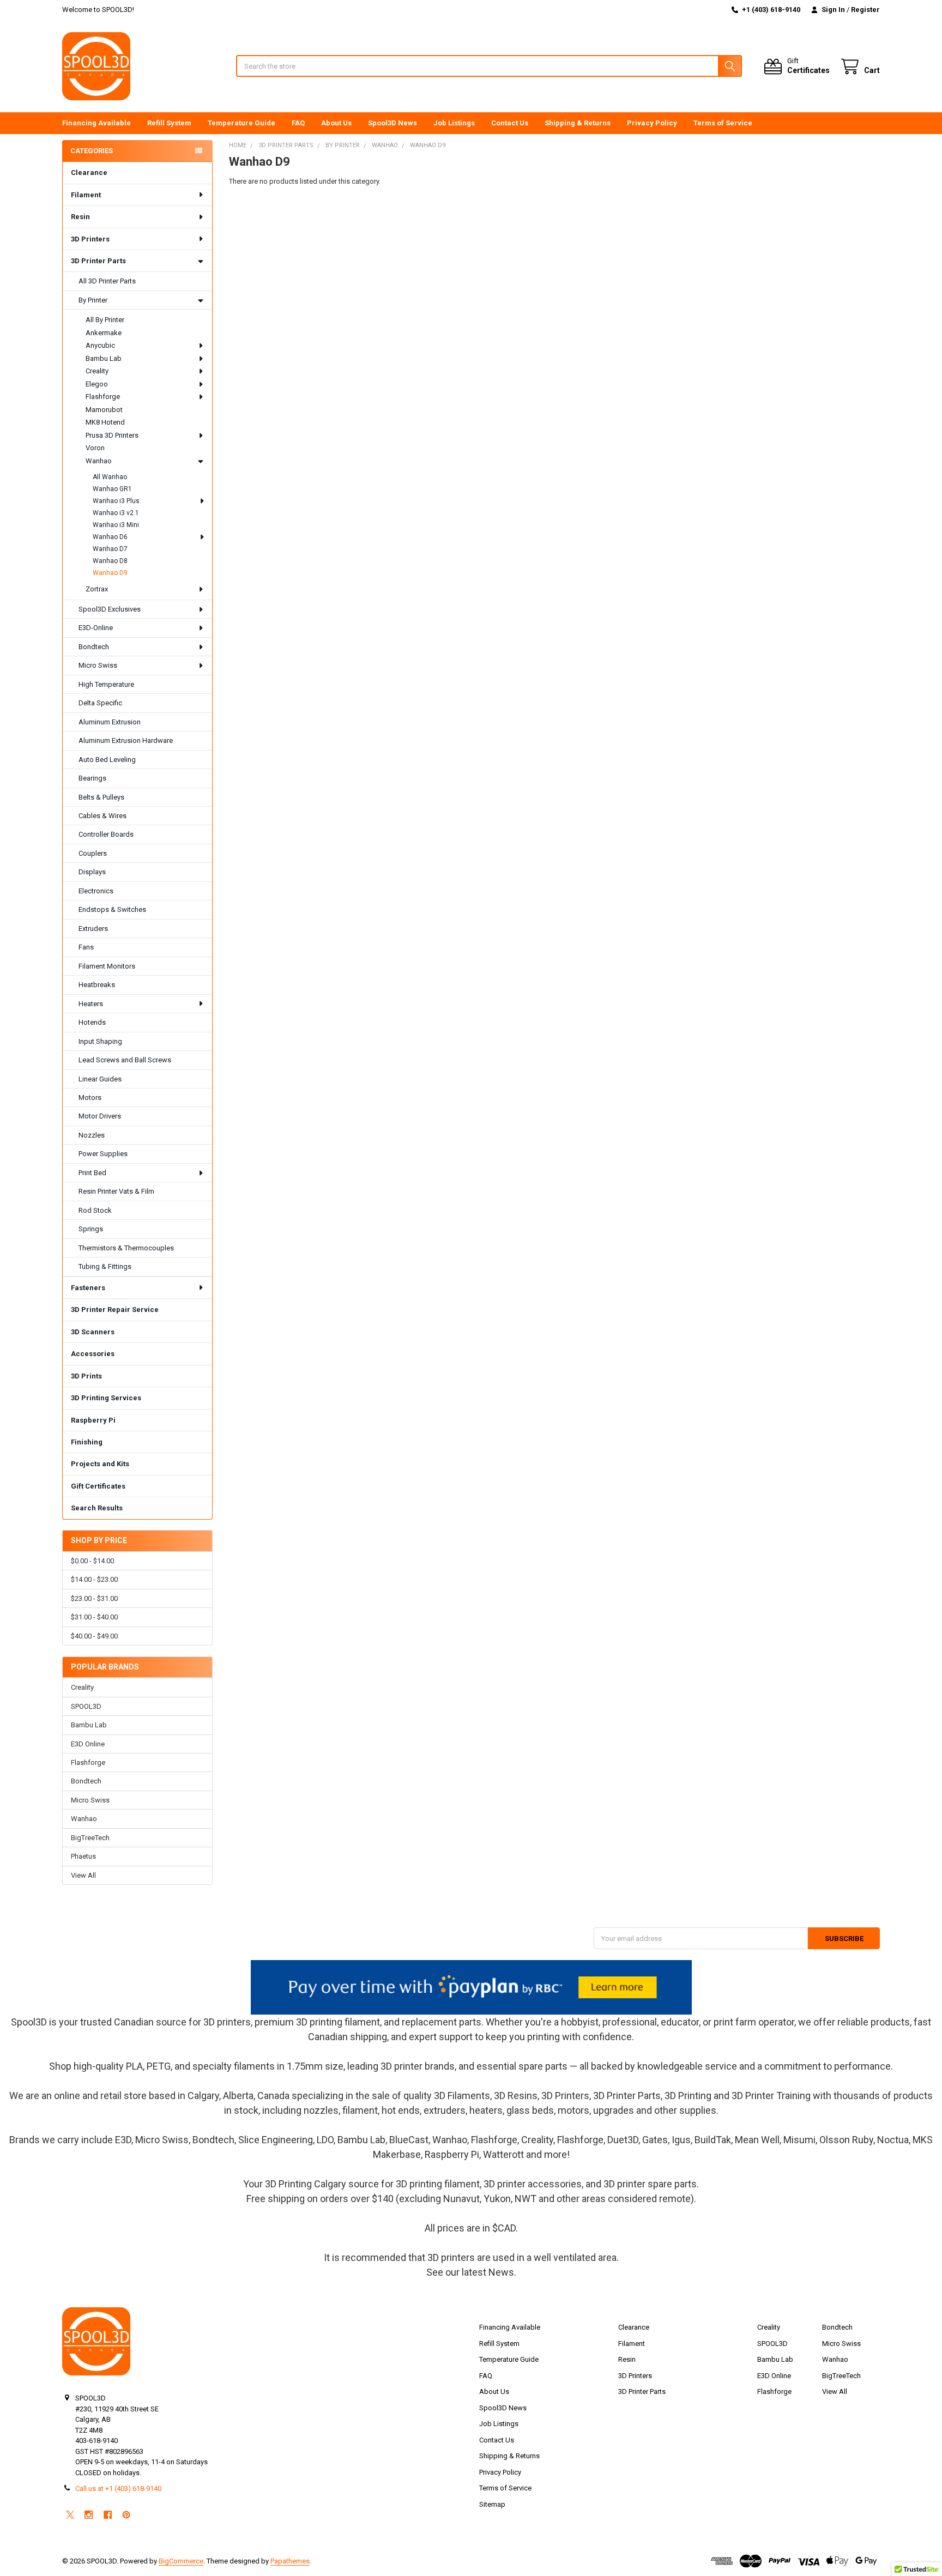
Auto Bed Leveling (107, 760)
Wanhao (99, 461)
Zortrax (97, 589)
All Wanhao (110, 477)
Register (865, 10)
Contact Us (510, 123)
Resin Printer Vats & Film (116, 1191)
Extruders (93, 929)
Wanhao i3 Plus (116, 501)
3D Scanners (93, 1332)
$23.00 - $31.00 (94, 1598)
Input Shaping (100, 1041)
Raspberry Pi (93, 1420)
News (501, 2272)
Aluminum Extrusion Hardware (126, 740)
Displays (92, 872)
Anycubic (100, 345)
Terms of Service (723, 123)
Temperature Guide (241, 123)
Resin (80, 217)
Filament (86, 195)
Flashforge (103, 397)
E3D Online (88, 1744)
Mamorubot (104, 410)
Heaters (91, 1004)
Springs (91, 1229)
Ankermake (104, 333)
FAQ (298, 123)
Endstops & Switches (112, 909)
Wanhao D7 (110, 549)
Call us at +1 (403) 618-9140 (118, 2489)
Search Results (97, 1508)
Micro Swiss (98, 665)
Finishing (87, 1442)
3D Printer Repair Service (115, 1310)
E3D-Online (96, 628)
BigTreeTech (90, 1838)
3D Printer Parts (98, 261)
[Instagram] (89, 2515)
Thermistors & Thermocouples (126, 1248)
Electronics (96, 891)
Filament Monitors (107, 966)
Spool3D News (392, 123)
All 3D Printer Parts (107, 281)
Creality (97, 371)
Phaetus (83, 1856)
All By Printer (105, 320)
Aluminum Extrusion (110, 722)
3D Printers (90, 239)
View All (83, 1875)
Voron (95, 448)
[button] (471, 1987)
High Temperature (106, 684)
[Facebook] (108, 2515)
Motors (90, 1097)
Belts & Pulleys (101, 797)
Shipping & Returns (578, 123)
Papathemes (290, 2561)
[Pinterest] (126, 2515)
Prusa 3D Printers (112, 435)
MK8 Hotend (105, 422)
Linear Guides (100, 1079)
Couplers (93, 853)
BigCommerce (181, 2561)
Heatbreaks (97, 985)
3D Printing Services (106, 1398)
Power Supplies (103, 1154)
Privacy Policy (652, 123)
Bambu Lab (104, 358)
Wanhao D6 (110, 537)
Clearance (89, 173)
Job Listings (454, 123)
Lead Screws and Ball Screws (125, 1060)
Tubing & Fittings (105, 1266)
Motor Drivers (100, 1116)
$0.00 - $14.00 (92, 1561)
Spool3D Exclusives (110, 609)
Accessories (93, 1354)
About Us (336, 123)
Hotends (92, 1022)
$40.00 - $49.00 (94, 1636)
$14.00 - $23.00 (94, 1579)
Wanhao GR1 (112, 489)
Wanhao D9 (110, 573)
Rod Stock (95, 1210)
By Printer (93, 300)
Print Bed (92, 1173)
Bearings (92, 778)
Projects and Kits (100, 1464)
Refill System (169, 123)
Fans (86, 947)
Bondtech (94, 647)
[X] (70, 2515)
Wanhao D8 (110, 561)
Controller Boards (106, 834)
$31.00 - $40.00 (94, 1617)
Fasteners (88, 1288)
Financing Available (96, 123)
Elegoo (97, 384)
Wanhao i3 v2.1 (116, 513)
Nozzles (92, 1135)
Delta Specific (100, 703)
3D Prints (86, 1376)
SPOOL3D (86, 1706)
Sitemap (492, 2504)
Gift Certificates (98, 1486)
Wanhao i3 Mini (116, 525)
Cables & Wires (102, 816)
